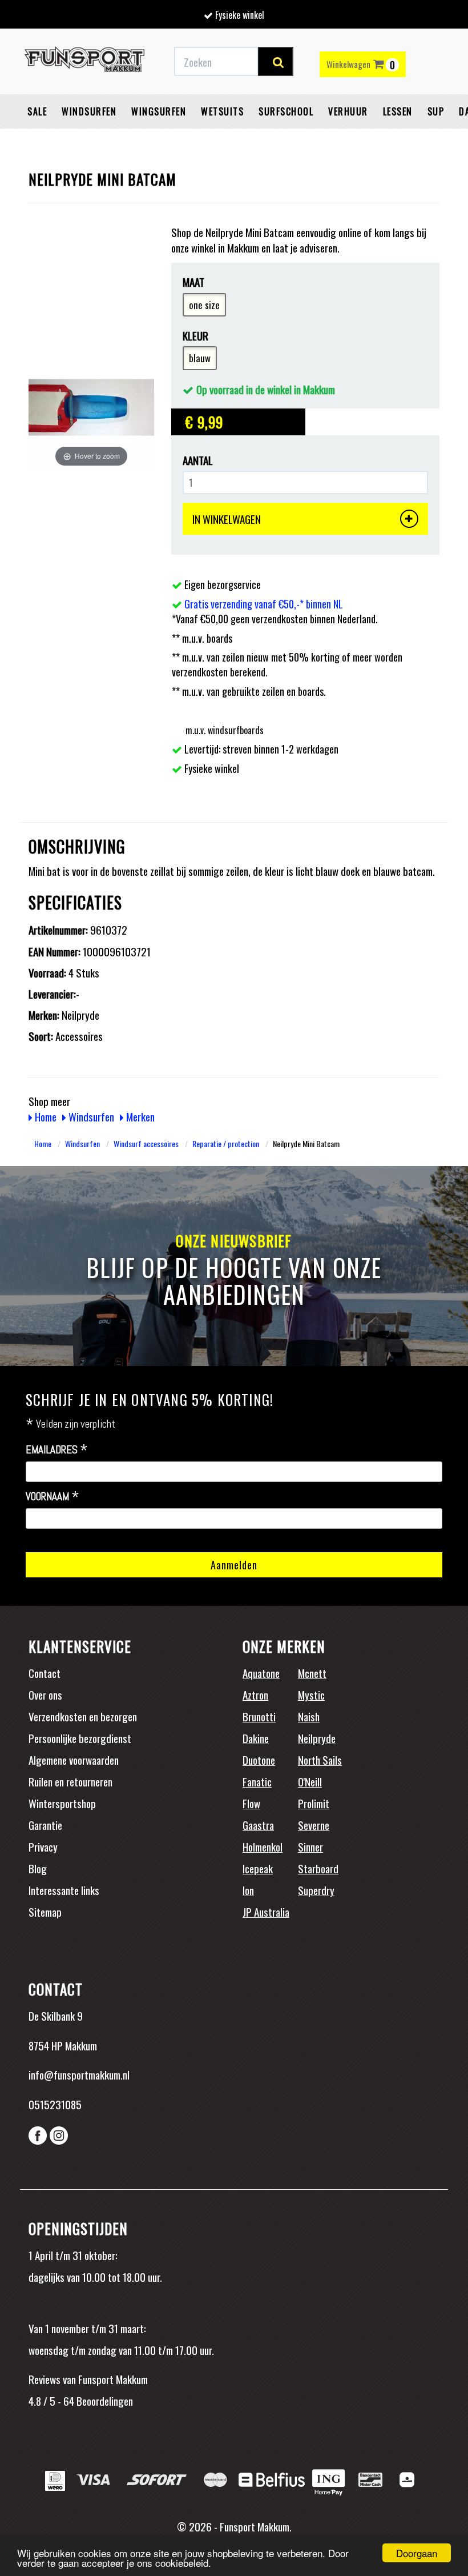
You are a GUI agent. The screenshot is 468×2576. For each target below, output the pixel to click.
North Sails (320, 1760)
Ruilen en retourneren (70, 1781)
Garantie (45, 1825)
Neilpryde (317, 1738)
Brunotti (259, 1716)
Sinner (310, 1846)
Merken (139, 1116)
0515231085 (55, 2104)
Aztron (255, 1694)
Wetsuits (222, 111)
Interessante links (64, 1890)
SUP (436, 111)
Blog (38, 1868)
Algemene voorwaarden (74, 1760)
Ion (248, 1890)
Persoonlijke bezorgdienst (80, 1738)
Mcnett (312, 1673)
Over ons (45, 1694)
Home (45, 1116)
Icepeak (258, 1868)
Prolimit (314, 1803)
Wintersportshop (62, 1803)
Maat (193, 282)
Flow (251, 1803)
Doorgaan (417, 2553)
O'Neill (310, 1781)
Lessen (398, 111)
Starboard (318, 1868)
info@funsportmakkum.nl (79, 2074)
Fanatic (257, 1781)
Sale (37, 111)
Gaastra (258, 1825)
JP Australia (266, 1912)
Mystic (311, 1694)
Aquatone (261, 1673)
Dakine (256, 1738)
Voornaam (53, 1497)
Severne (314, 1825)
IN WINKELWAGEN (227, 519)
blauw (200, 358)
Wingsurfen (159, 111)
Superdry (316, 1890)
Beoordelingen (104, 2401)
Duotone (259, 1760)
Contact (45, 1673)
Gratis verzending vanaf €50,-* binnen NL (264, 604)
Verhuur (348, 111)
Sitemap (45, 1912)
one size (204, 305)
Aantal (198, 460)
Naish (309, 1716)
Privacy (43, 1846)
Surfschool (286, 111)
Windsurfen (89, 111)
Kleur (195, 336)
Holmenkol (263, 1846)
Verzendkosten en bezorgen (83, 1716)
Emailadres (57, 1450)
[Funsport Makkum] (84, 62)
